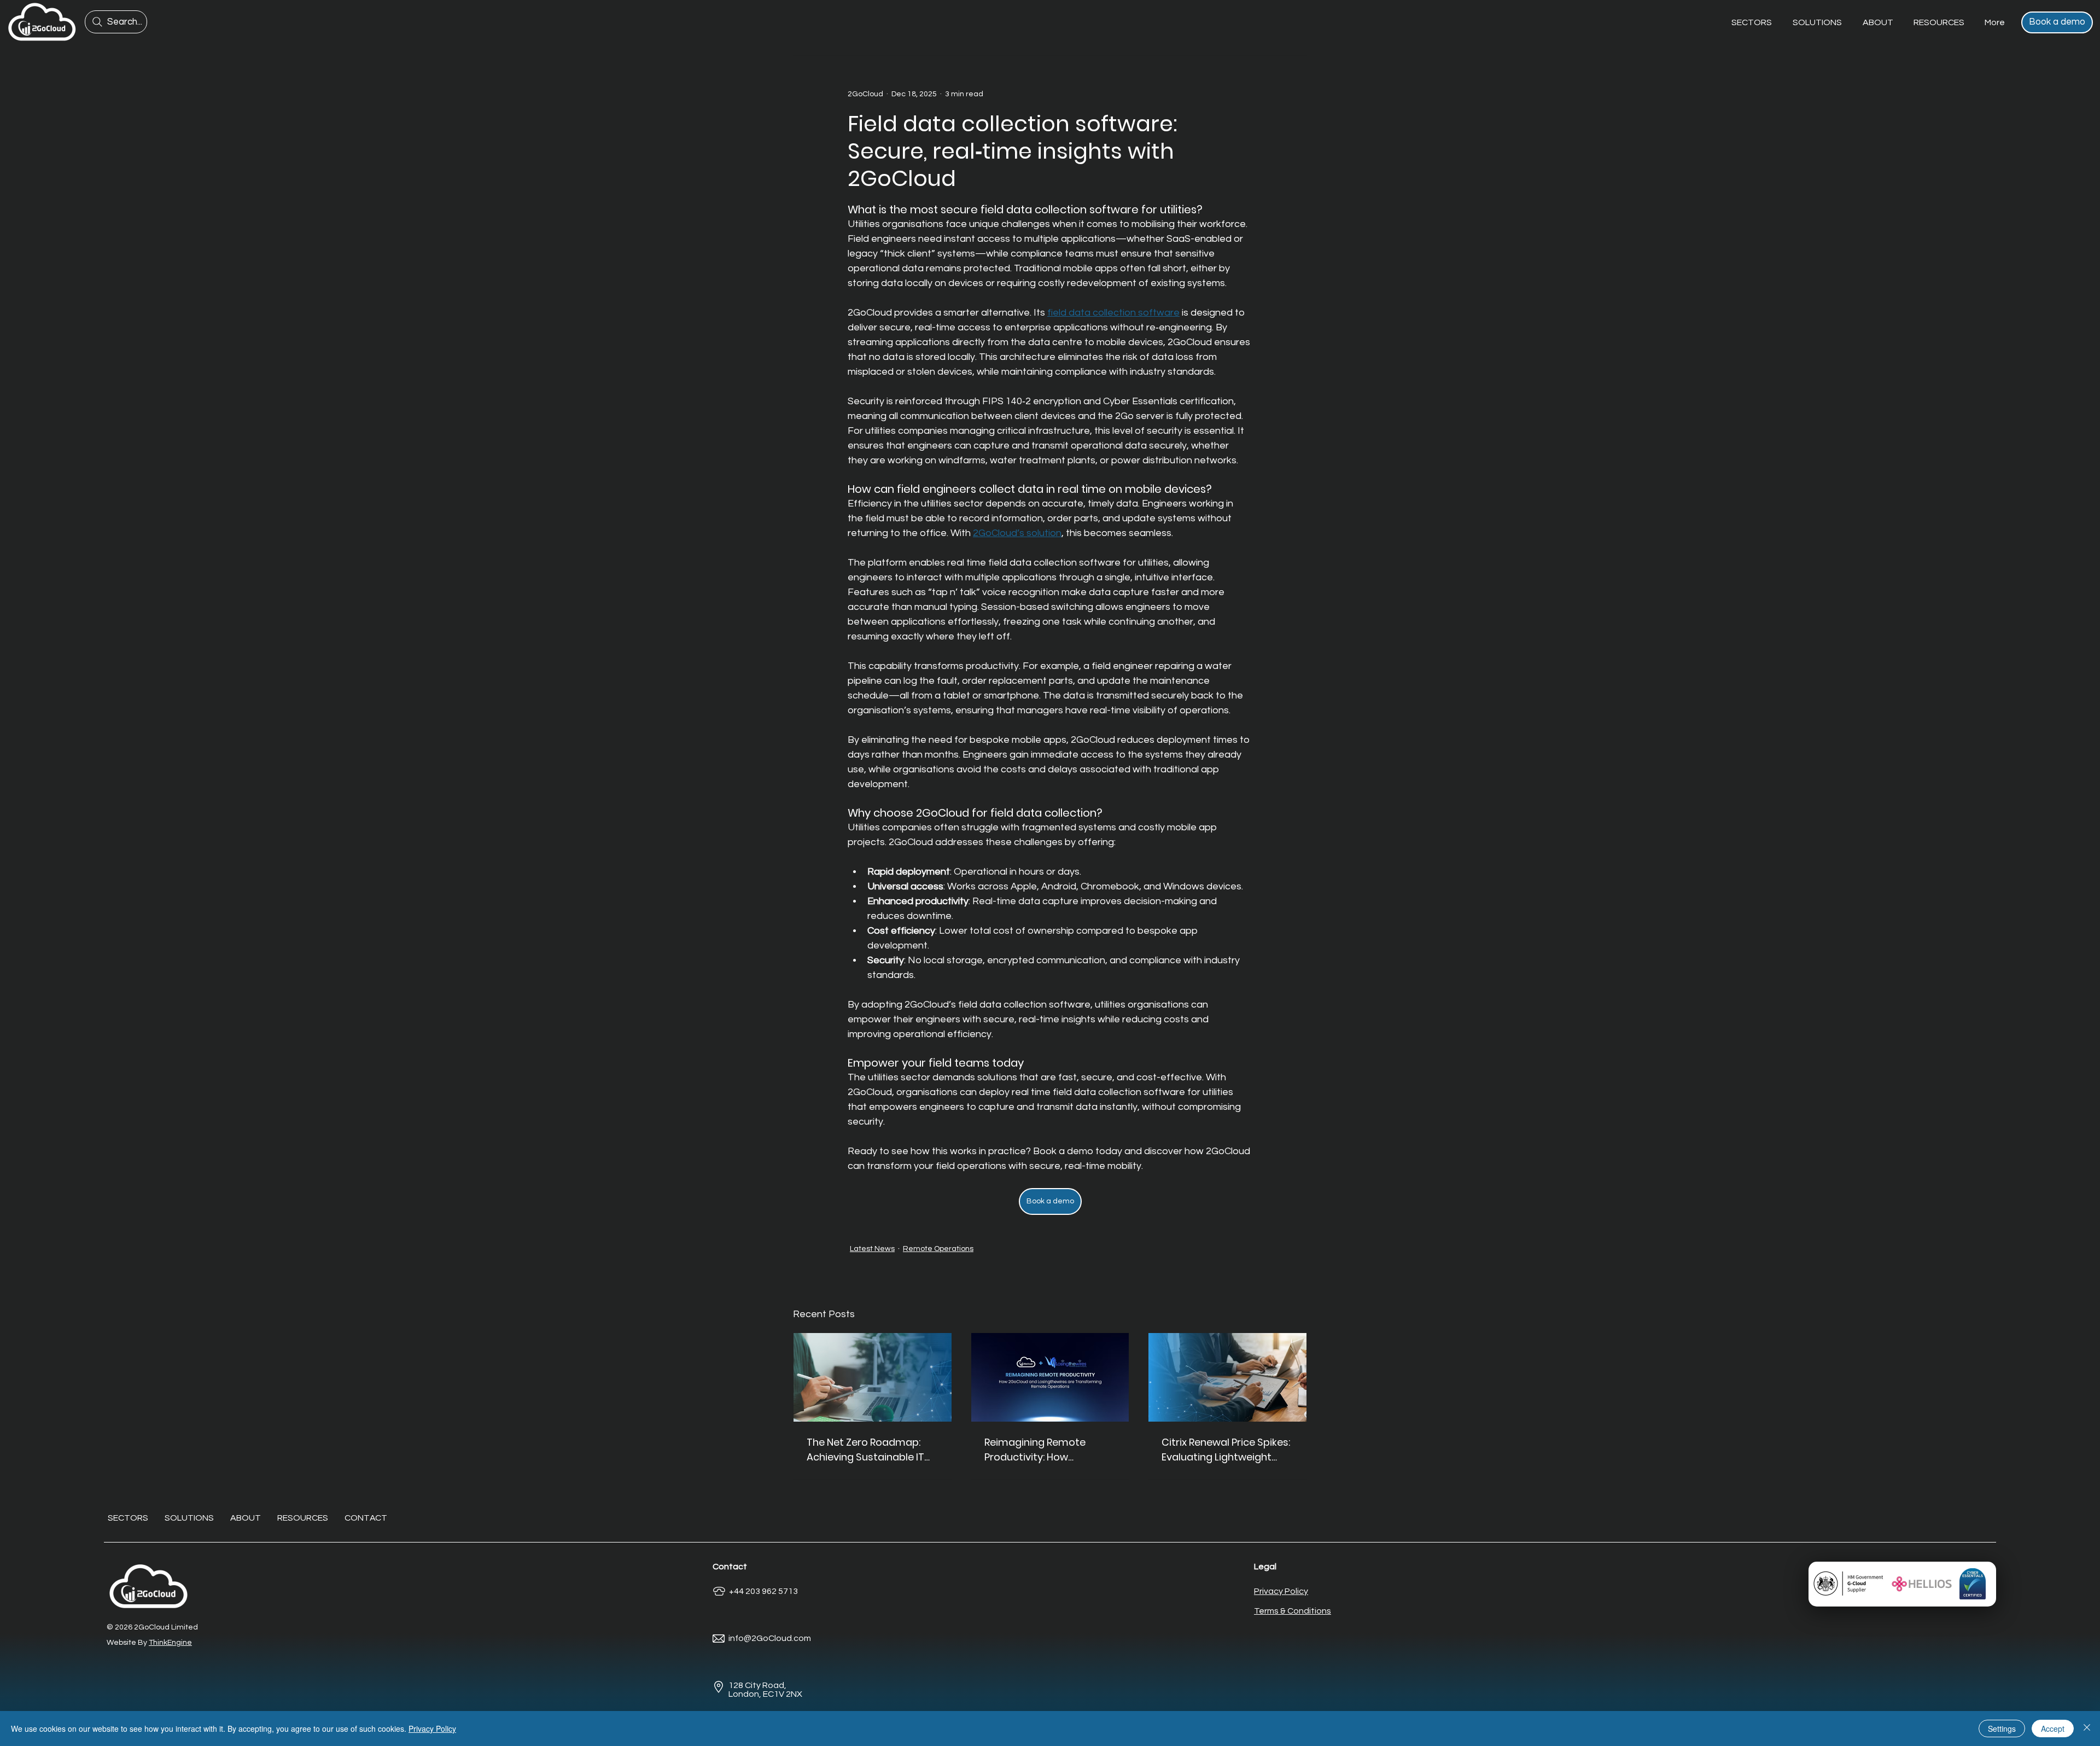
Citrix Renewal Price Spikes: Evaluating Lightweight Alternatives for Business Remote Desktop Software (1226, 1450)
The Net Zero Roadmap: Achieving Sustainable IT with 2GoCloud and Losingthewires (865, 1450)
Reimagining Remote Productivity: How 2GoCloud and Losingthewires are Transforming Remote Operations (1039, 1450)
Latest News (872, 1249)
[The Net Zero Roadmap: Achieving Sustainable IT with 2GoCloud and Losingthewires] (873, 1377)
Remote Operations (938, 1249)
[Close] (2087, 1728)
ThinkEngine (170, 1643)
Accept (2053, 1728)
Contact (730, 1567)
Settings (2002, 1728)
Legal (1265, 1567)
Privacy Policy (432, 1728)
